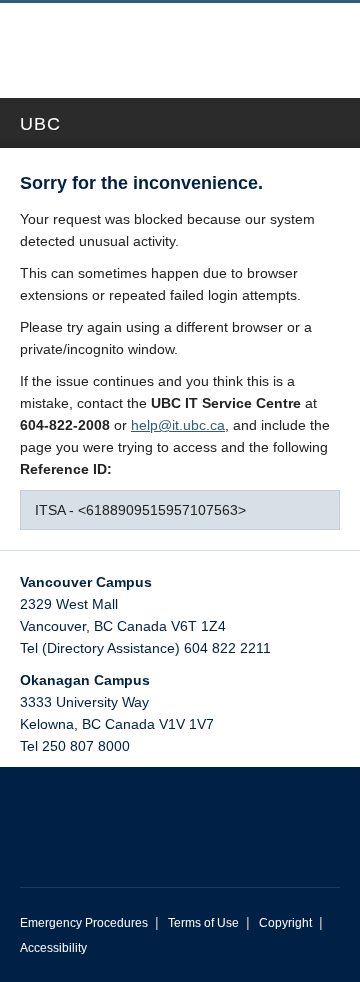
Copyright (285, 923)
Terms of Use (203, 923)
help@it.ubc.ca (178, 425)
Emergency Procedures (84, 923)
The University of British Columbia (122, 41)
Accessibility (53, 948)
